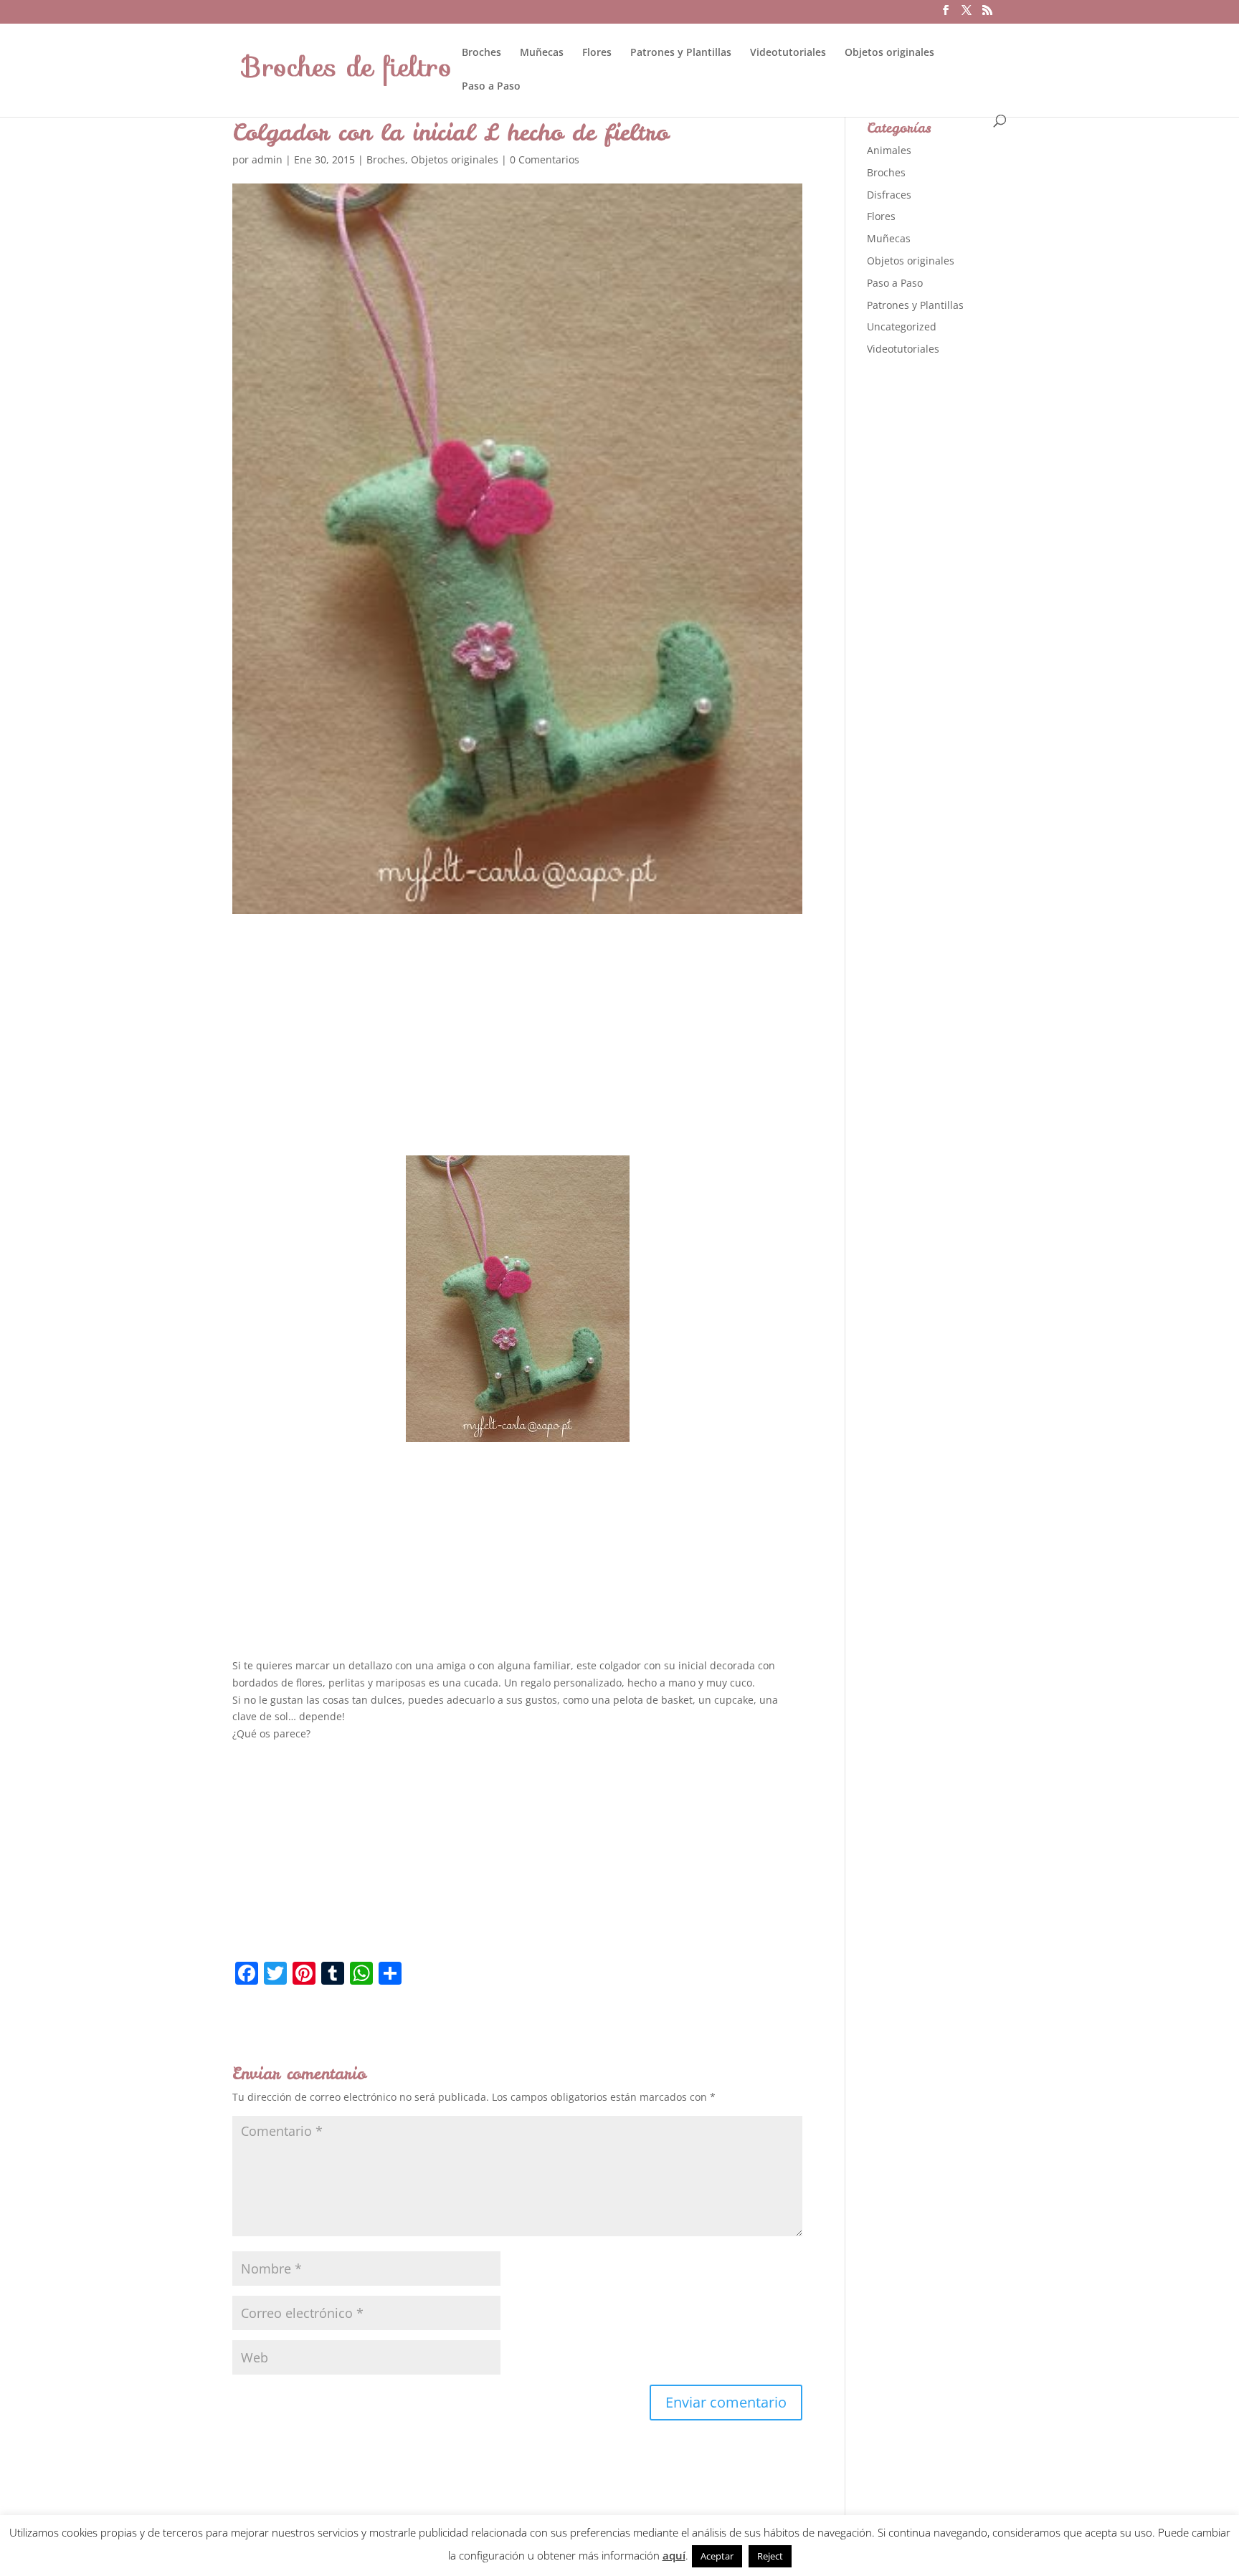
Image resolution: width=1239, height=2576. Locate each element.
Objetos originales (889, 53)
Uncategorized (902, 326)
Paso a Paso (491, 87)
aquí (674, 2555)
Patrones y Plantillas (681, 53)
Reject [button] (770, 2556)
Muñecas (542, 53)
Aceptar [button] (717, 2556)
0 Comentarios (545, 159)
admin (267, 159)
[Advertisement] (517, 1048)
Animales (889, 150)
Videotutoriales (788, 53)
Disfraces (889, 195)
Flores (597, 53)
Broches (481, 53)
